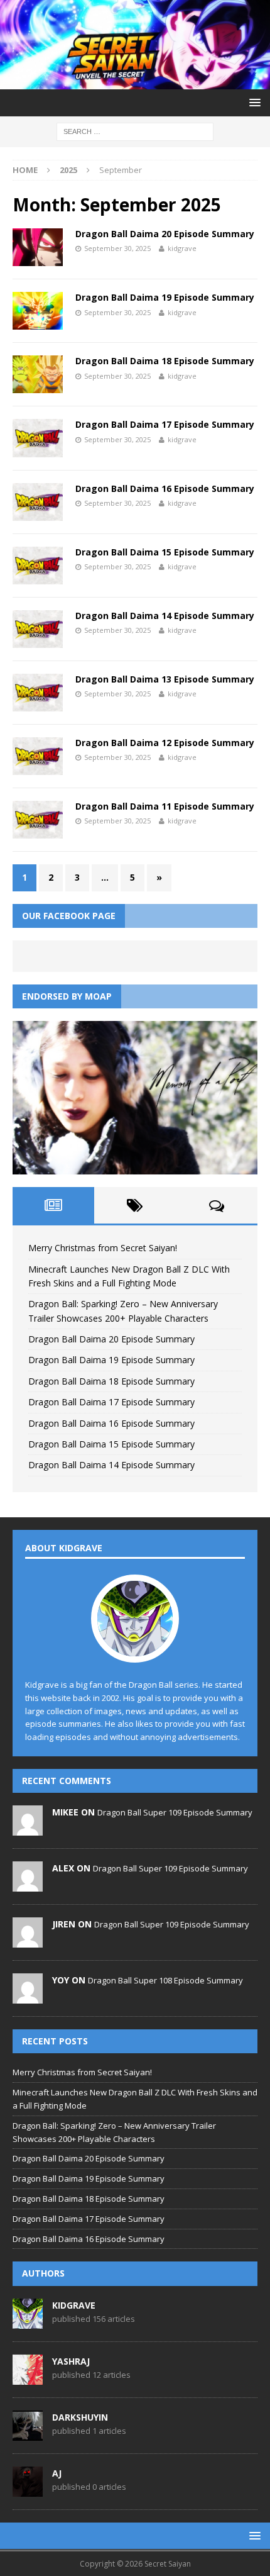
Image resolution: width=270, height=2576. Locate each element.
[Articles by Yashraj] (28, 2378)
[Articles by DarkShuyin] (28, 2434)
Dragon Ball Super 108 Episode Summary (165, 1980)
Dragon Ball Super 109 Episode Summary (175, 1812)
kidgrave (182, 248)
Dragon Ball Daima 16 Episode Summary (165, 488)
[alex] (28, 1885)
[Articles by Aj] (28, 2490)
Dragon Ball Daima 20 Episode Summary (165, 234)
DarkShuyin (80, 2417)
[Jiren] (28, 1941)
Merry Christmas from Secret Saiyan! (103, 1248)
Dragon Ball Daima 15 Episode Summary (165, 552)
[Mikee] (28, 1829)
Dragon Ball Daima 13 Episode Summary (165, 679)
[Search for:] (135, 131)
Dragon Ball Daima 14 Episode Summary (165, 616)
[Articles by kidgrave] (28, 2322)
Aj (57, 2473)
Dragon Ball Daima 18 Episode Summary (165, 361)
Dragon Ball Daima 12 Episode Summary (165, 743)
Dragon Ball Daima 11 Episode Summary (165, 806)
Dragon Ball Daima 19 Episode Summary (165, 297)
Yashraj (71, 2361)
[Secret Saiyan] (135, 82)
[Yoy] (28, 1997)
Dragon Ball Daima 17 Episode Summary (165, 424)
